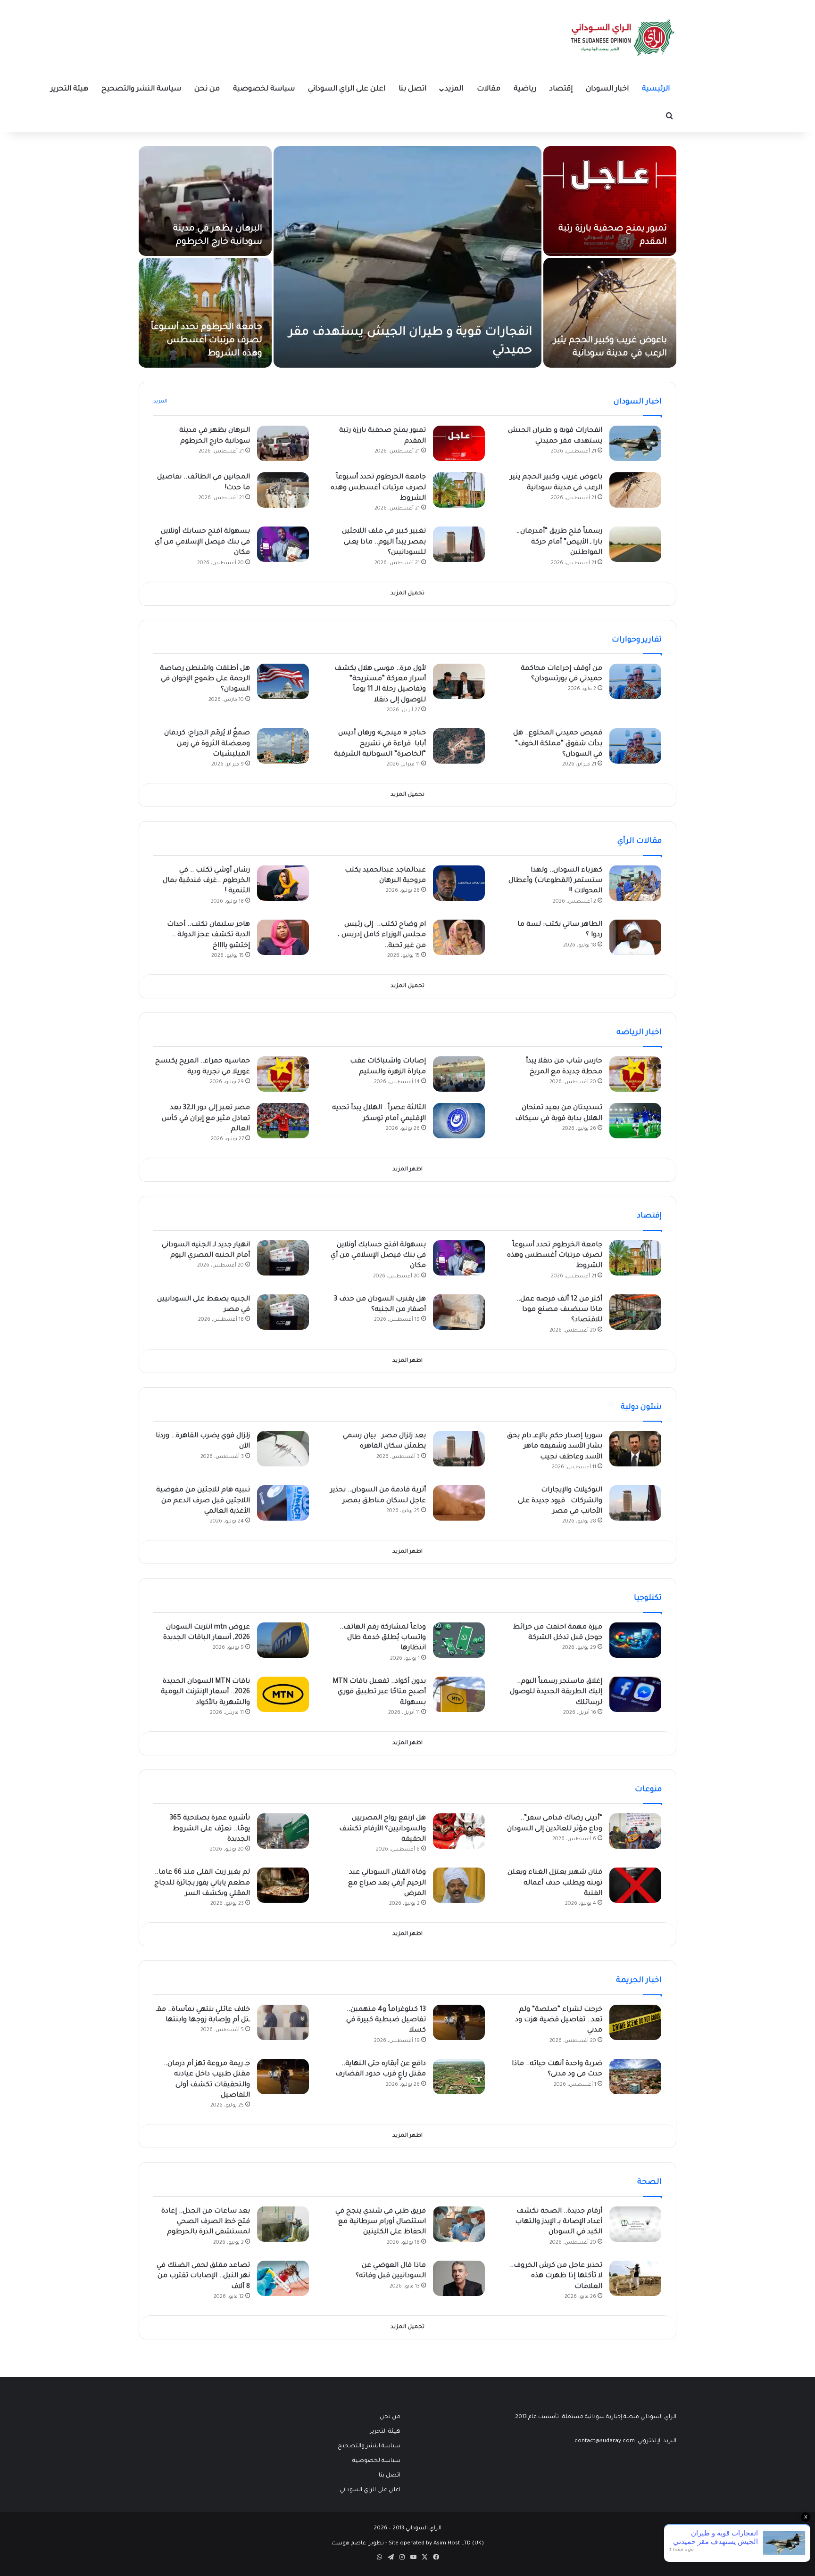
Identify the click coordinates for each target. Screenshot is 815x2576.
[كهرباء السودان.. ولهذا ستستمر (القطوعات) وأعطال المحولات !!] (635, 883)
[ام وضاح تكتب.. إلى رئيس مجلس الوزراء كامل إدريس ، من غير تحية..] (459, 937)
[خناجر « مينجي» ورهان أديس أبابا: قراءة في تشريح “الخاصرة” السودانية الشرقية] (459, 746)
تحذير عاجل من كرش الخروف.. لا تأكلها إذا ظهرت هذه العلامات (556, 2276)
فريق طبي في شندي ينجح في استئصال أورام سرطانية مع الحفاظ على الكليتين (381, 2222)
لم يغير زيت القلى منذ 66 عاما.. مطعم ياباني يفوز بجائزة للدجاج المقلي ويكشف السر (202, 1883)
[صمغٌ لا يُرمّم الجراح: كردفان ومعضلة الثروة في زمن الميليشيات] (283, 746)
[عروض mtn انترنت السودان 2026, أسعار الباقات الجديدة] (283, 1640)
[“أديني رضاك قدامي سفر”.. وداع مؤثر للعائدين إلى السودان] (635, 1831)
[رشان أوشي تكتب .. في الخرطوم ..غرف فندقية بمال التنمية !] (283, 883)
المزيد (454, 89)
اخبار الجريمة (639, 1981)
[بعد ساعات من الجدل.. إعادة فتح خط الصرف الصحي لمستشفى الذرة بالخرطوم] (283, 2224)
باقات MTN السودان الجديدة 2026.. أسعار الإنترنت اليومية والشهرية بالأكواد (205, 1692)
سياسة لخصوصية (264, 89)
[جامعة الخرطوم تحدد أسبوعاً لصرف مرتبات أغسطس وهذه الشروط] (205, 313)
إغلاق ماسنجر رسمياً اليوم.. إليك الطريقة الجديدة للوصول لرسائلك (556, 1692)
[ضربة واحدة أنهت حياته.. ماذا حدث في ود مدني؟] (635, 2077)
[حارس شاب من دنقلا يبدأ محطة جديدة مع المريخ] (635, 1074)
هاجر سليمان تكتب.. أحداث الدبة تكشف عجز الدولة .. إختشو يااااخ (208, 935)
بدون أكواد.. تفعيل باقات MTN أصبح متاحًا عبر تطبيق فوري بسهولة (379, 1692)
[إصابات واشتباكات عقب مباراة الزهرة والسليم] (459, 1074)
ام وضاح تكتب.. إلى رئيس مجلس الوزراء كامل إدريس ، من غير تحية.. (382, 935)
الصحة (649, 2182)
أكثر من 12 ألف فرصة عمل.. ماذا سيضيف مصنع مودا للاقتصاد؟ (559, 1310)
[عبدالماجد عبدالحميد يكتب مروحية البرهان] (459, 883)
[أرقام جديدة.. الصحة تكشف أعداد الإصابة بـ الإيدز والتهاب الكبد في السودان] (635, 2224)
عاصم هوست (349, 2544)
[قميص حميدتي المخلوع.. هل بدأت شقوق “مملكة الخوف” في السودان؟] (635, 746)
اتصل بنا (412, 89)
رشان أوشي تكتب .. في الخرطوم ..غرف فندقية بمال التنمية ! (206, 881)
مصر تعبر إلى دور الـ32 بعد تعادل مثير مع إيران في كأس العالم (206, 1119)
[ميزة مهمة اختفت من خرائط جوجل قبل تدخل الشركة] (635, 1640)
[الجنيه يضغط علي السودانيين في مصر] (283, 1312)
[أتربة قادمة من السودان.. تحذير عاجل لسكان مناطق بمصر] (459, 1503)
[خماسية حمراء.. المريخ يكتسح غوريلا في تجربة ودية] (283, 1074)
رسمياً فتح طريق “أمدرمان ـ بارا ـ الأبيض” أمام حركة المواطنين (560, 542)
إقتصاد (561, 89)
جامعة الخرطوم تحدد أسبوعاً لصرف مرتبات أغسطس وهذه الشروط (207, 341)
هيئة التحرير (69, 89)
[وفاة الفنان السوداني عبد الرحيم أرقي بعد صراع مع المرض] (459, 1885)
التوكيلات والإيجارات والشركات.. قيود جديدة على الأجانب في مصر (560, 1501)
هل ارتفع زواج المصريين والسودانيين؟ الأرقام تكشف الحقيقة (383, 1829)
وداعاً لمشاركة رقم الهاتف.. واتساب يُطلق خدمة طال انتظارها (383, 1638)
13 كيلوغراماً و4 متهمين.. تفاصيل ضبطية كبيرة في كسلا (386, 2020)
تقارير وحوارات (637, 640)
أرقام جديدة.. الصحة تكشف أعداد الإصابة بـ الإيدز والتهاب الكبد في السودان (559, 2222)
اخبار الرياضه (639, 1033)
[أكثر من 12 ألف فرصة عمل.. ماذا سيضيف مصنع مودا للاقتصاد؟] (635, 1312)
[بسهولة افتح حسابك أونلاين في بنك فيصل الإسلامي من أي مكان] (283, 544)
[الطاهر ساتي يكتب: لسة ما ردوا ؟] (635, 937)
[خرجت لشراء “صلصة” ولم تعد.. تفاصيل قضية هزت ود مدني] (635, 2022)
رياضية (525, 89)
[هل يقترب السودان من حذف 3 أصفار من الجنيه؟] (459, 1312)
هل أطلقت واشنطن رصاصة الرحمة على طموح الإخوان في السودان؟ (205, 679)
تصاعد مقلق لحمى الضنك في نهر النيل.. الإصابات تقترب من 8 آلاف (203, 2276)
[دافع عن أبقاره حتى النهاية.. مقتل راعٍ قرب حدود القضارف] (459, 2077)
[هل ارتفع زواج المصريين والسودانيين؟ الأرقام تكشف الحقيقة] (459, 1831)
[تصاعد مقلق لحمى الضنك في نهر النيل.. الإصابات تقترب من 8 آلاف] (283, 2278)
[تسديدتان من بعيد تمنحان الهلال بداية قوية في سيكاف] (635, 1121)
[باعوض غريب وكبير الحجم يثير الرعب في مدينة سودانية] (610, 313)
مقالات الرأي (640, 841)
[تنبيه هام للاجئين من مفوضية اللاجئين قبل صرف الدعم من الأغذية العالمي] (283, 1503)
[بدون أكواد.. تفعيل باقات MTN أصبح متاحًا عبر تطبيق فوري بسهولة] (459, 1694)
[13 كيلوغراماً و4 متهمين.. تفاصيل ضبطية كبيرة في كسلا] (459, 2022)
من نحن (207, 89)
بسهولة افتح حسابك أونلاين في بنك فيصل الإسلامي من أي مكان (202, 542)
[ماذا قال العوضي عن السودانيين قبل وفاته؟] (459, 2278)
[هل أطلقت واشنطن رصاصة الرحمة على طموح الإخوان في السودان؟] (283, 681)
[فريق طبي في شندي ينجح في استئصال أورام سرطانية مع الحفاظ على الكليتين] (459, 2224)
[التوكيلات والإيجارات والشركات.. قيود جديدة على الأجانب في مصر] (635, 1503)
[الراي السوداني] (623, 38)
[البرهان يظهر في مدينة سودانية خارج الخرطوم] (205, 201)
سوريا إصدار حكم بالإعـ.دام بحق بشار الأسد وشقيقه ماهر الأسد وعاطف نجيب (555, 1447)
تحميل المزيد (407, 594)
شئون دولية (641, 1407)
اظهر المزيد (407, 1170)
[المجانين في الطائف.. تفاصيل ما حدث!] (283, 490)
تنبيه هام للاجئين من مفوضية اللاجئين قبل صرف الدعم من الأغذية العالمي (203, 1501)
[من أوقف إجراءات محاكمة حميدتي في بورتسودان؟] (635, 681)
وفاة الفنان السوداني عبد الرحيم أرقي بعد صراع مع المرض (387, 1883)
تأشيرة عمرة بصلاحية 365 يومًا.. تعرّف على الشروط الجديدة (210, 1829)
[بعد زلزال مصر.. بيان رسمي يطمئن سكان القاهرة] (459, 1449)
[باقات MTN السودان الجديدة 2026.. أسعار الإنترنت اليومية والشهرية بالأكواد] (283, 1694)
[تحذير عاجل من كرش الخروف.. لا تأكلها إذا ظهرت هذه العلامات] (635, 2278)
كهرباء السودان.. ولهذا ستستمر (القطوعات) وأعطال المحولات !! (555, 881)
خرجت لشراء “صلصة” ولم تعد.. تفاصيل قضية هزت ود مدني (559, 2020)
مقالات (489, 89)
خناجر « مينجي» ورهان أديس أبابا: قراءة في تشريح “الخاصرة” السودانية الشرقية (380, 744)
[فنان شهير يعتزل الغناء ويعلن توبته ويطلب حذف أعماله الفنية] (635, 1885)
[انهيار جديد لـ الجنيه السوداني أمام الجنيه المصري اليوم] (283, 1258)
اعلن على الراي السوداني (347, 89)
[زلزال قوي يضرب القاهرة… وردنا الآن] (283, 1449)
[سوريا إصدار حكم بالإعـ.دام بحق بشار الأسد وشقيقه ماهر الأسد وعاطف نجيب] (635, 1449)
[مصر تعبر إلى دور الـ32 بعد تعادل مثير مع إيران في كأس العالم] (283, 1121)
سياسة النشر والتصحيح (141, 89)
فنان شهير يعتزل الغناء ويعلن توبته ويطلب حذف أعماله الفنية (555, 1883)
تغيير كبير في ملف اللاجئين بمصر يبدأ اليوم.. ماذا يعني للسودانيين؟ (384, 542)
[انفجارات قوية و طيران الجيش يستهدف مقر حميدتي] (407, 257)
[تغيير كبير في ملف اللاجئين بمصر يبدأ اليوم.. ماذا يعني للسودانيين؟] (459, 544)
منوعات (648, 1790)
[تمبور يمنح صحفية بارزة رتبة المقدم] (610, 201)
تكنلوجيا (648, 1598)
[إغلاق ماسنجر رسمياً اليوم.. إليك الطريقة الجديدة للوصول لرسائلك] (635, 1694)
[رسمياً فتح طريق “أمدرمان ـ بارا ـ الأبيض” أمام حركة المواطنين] (635, 544)
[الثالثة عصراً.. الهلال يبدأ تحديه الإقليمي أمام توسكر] (459, 1121)
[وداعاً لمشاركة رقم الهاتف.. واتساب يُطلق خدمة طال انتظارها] (459, 1640)
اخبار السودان (607, 89)
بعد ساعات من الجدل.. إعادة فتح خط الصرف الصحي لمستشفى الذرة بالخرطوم (206, 2222)
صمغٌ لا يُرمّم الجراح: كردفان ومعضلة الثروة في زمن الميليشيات (207, 744)
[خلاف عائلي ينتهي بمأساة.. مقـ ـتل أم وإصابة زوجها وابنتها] (283, 2022)
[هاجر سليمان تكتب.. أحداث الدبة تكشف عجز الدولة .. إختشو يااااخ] (283, 937)
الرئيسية (656, 89)
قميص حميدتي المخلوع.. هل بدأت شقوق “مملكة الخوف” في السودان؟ (558, 744)
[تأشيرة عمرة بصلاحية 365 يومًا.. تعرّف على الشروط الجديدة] (283, 1831)
